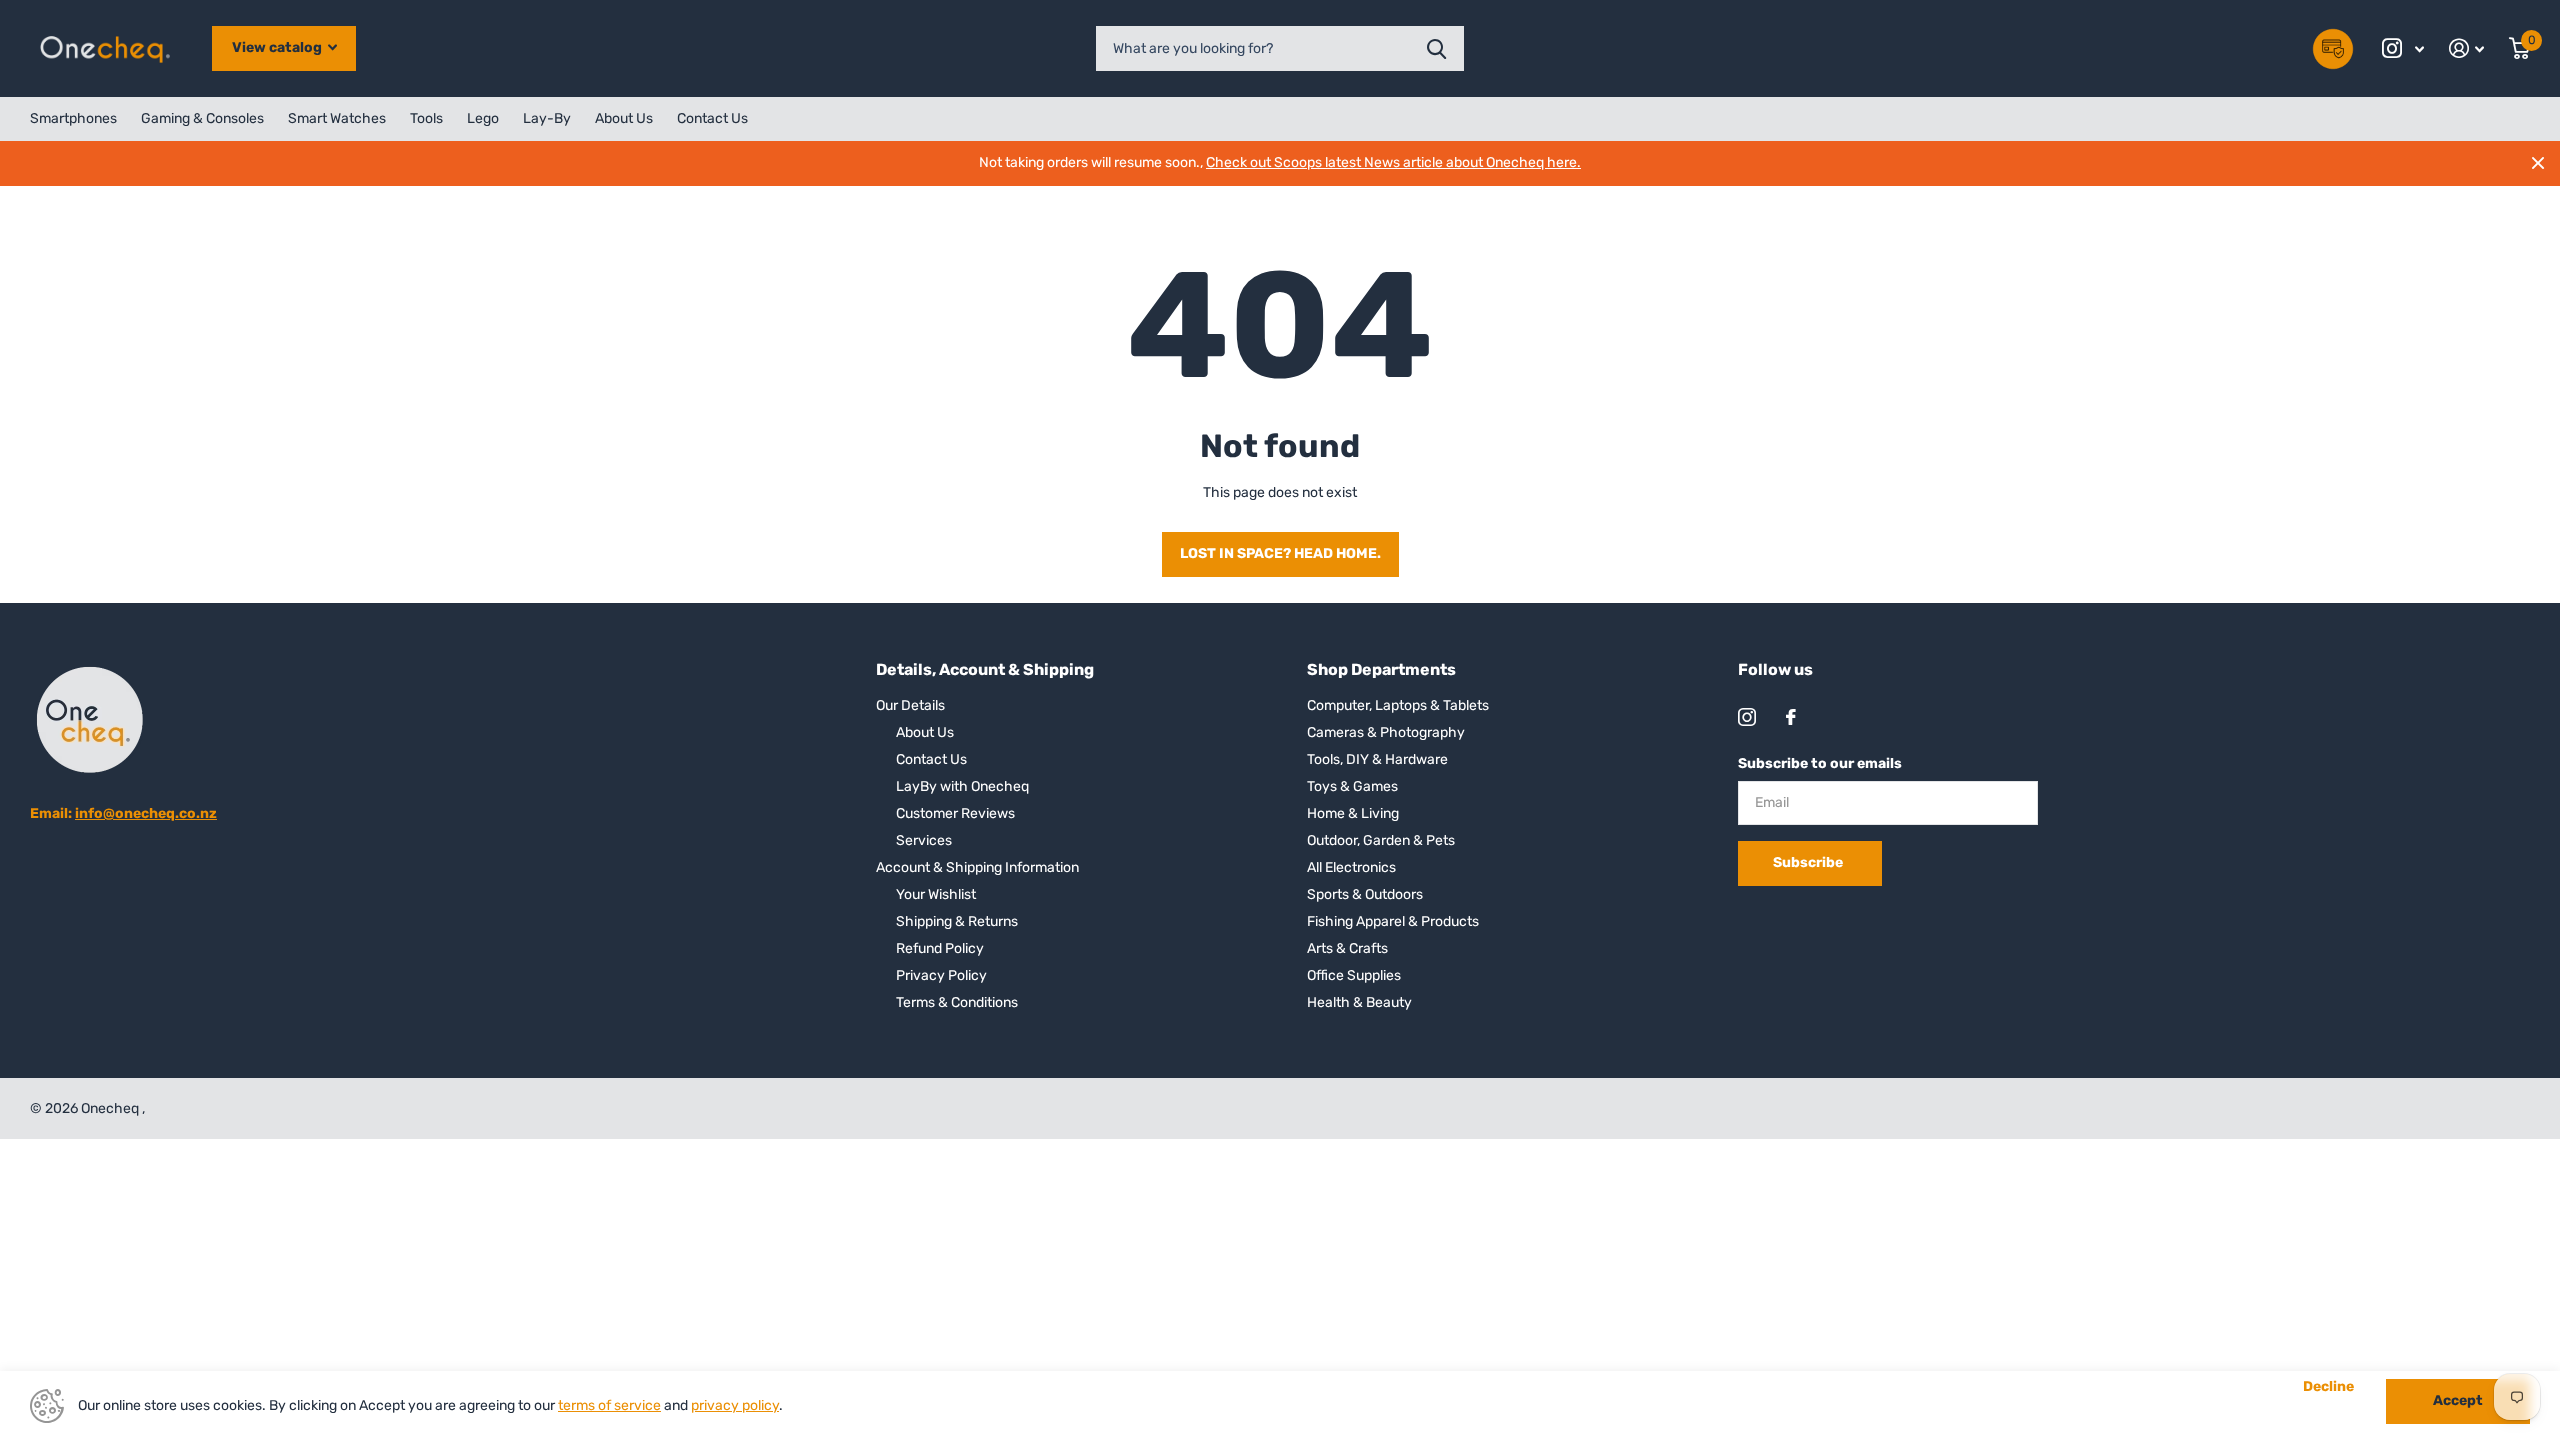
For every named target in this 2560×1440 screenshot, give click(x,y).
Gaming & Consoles (202, 118)
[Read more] (2403, 48)
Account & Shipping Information (977, 867)
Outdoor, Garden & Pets (1381, 840)
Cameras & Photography (1386, 732)
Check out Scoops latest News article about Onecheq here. (1393, 162)
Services (924, 840)
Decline (2328, 1387)
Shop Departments (1381, 669)
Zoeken (1436, 48)
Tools (426, 118)
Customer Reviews (955, 813)
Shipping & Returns (957, 921)
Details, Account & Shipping (985, 669)
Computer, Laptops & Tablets (1398, 705)
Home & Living (1353, 813)
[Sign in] (2467, 48)
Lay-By (547, 118)
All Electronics (1351, 867)
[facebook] (1791, 717)
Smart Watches (337, 118)
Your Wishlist (936, 894)
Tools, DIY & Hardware (1377, 759)
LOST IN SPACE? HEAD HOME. (1280, 553)
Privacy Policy (941, 975)
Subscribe (1809, 862)
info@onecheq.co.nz (146, 813)
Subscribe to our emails (1820, 763)
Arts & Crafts (1347, 948)
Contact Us (712, 118)
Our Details (910, 705)
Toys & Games (1352, 786)
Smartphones (73, 118)
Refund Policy (940, 948)
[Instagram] (1747, 717)
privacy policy (735, 1405)
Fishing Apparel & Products (1393, 921)
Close (2538, 163)
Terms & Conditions (957, 1002)
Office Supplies (1354, 975)
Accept (2458, 1400)
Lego (483, 118)
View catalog (278, 47)
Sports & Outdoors (1365, 894)
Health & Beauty (1359, 1002)
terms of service (609, 1405)
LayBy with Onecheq (962, 786)
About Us (624, 118)
